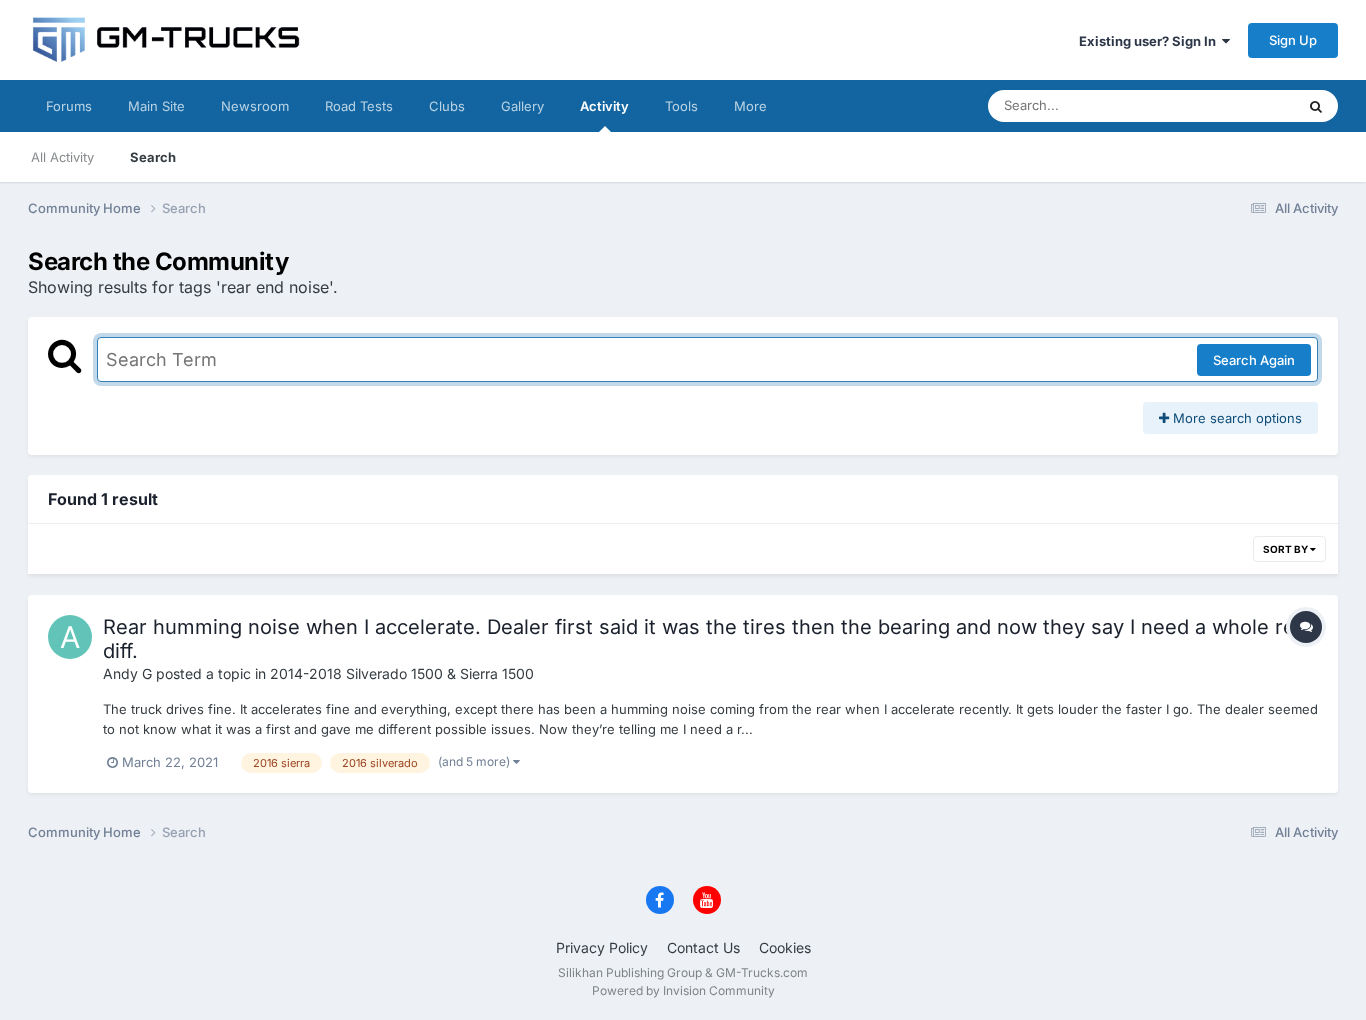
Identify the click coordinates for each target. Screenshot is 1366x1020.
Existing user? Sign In (1150, 41)
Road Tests (359, 106)
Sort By (1286, 549)
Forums (69, 106)
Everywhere (1232, 105)
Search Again (1254, 360)
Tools (681, 106)
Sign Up (1293, 40)
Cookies (785, 947)
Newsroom (255, 106)
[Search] (1316, 106)
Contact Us (703, 947)
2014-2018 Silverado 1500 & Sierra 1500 (402, 673)
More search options (1235, 418)
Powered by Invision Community (683, 990)
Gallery (522, 106)
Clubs (447, 106)
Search (153, 157)
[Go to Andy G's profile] (70, 637)
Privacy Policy (602, 947)
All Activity (62, 157)
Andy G (127, 673)
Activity (604, 106)
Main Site (156, 106)
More (750, 106)
